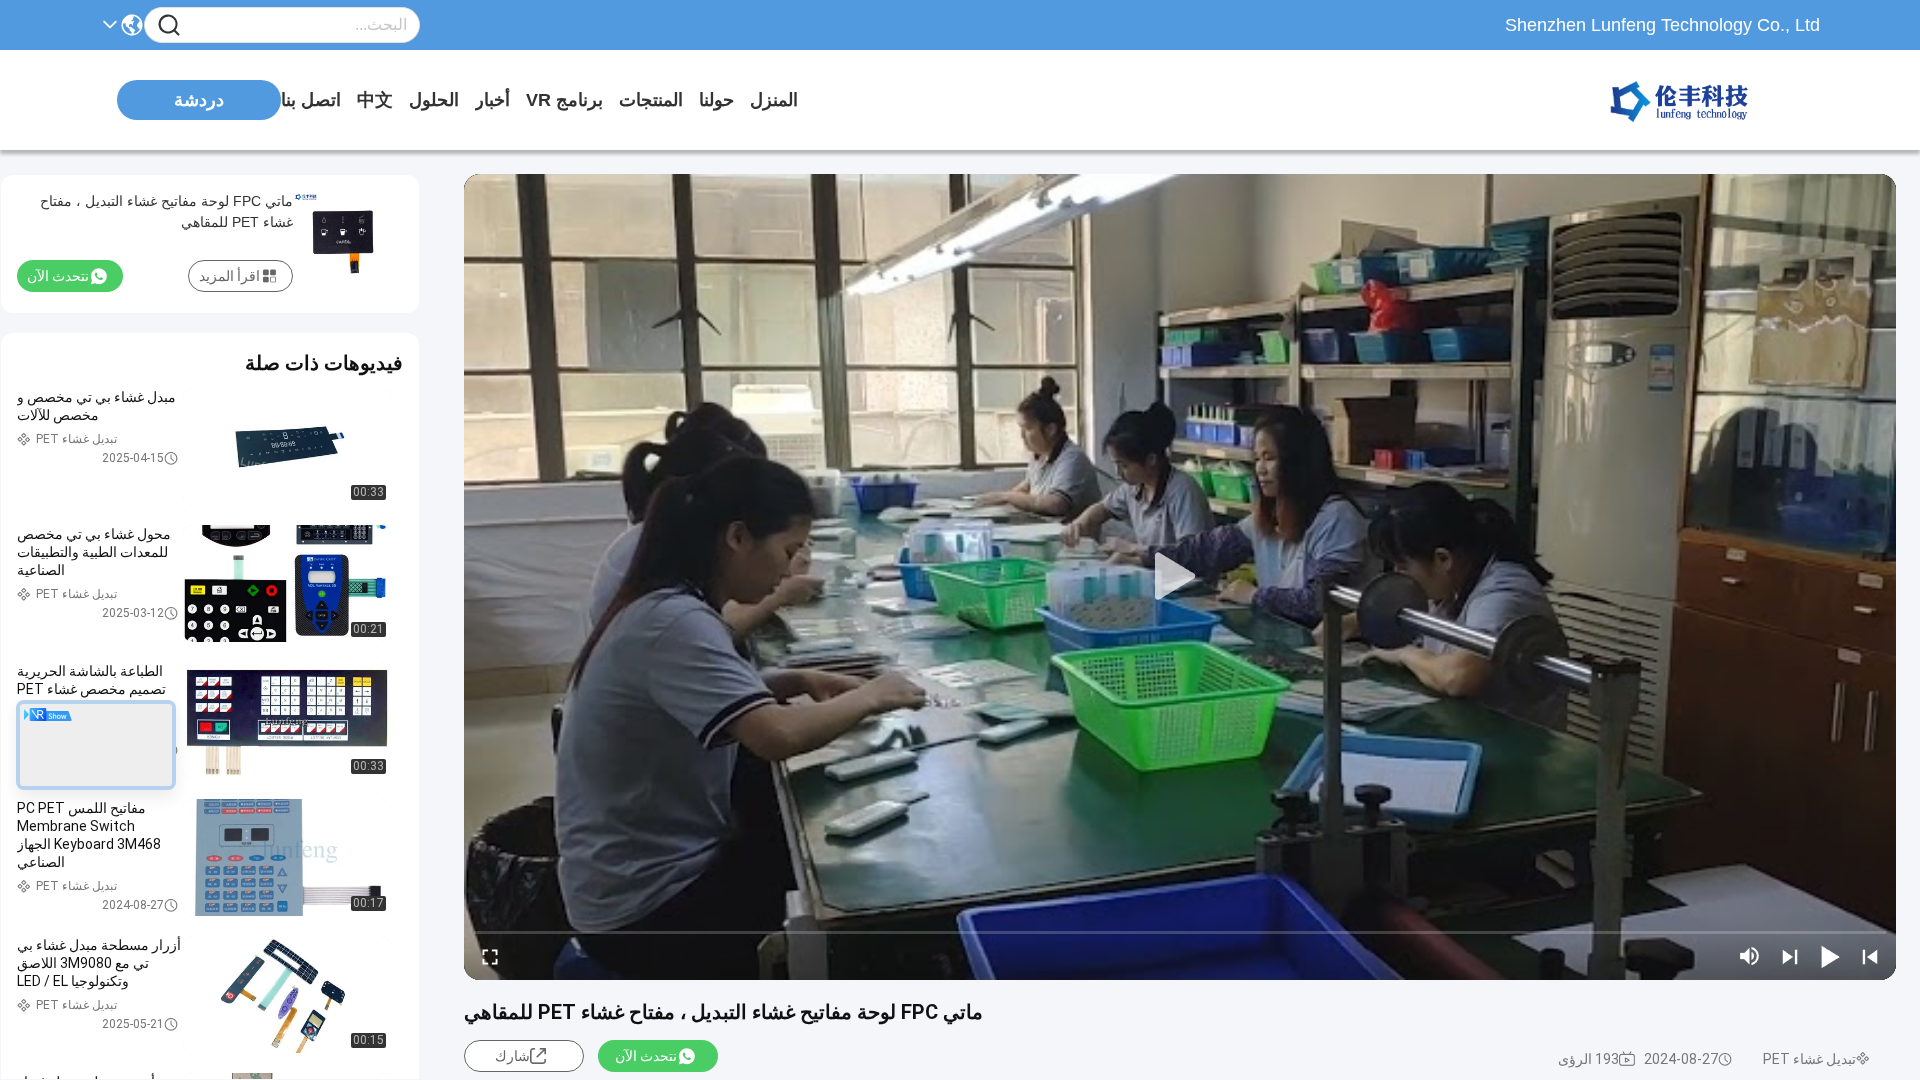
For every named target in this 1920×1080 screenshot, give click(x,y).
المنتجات (651, 100)
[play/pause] (1830, 956)
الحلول (434, 100)
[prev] (1870, 956)
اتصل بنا (311, 100)
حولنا (716, 100)
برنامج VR (564, 100)
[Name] (169, 25)
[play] (1180, 577)
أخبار (492, 100)
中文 (375, 100)
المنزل (774, 100)
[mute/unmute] (1750, 956)
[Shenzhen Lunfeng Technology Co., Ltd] (1710, 100)
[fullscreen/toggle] (490, 956)
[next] (1790, 956)
